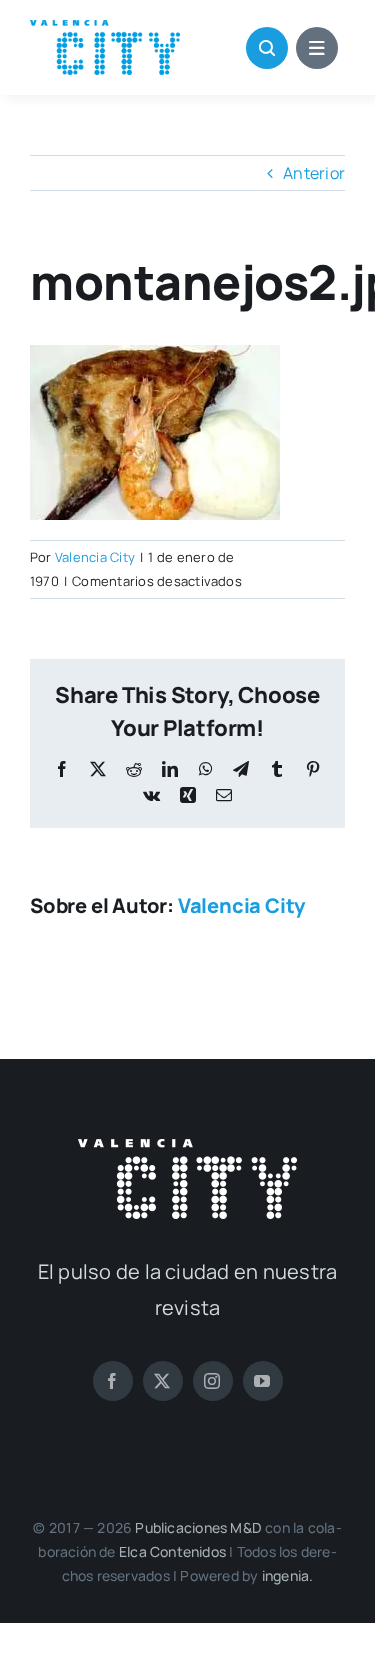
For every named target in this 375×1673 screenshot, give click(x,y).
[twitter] (163, 1381)
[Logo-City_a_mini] (105, 28)
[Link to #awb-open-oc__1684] (317, 48)
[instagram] (213, 1381)
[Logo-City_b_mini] (187, 1147)
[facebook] (113, 1381)
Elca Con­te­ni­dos (172, 1551)
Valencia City (95, 557)
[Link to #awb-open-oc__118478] (267, 48)
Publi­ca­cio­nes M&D (198, 1527)
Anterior (314, 173)
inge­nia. (288, 1575)
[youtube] (263, 1381)
